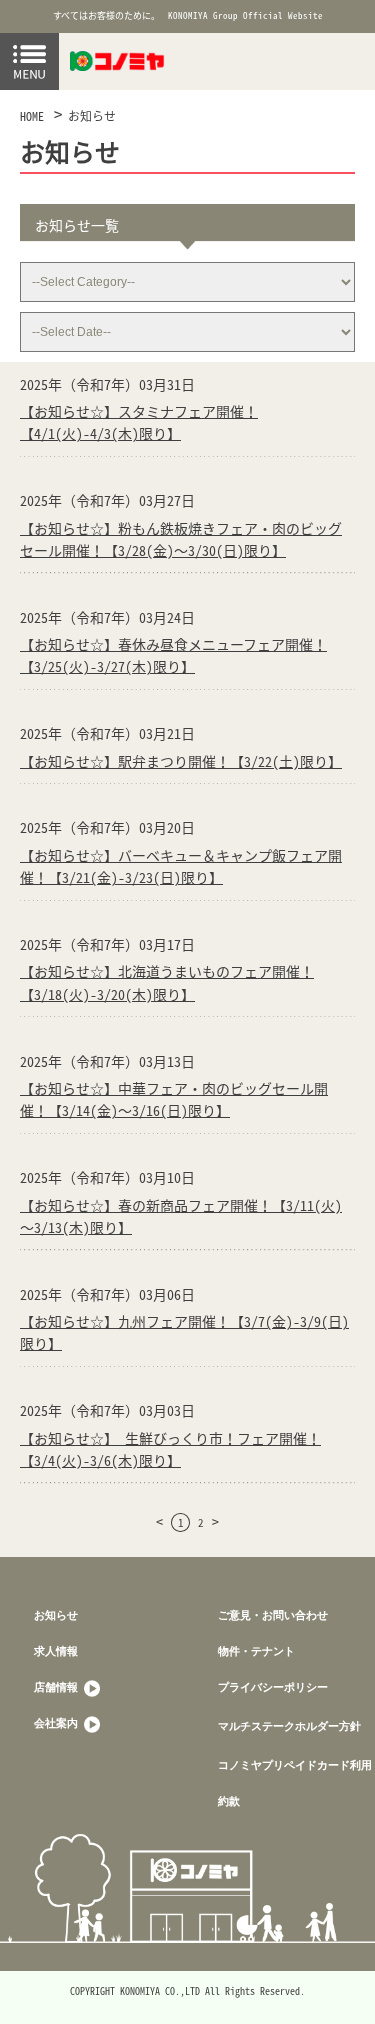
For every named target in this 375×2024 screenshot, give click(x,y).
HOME (32, 116)
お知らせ (92, 116)
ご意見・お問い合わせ (273, 1614)
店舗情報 (57, 1686)
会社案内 (57, 1722)
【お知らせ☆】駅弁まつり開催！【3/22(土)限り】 (181, 761)
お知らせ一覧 (77, 225)
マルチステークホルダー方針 (289, 1725)
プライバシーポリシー (273, 1686)
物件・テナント (256, 1650)
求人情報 (56, 1650)
